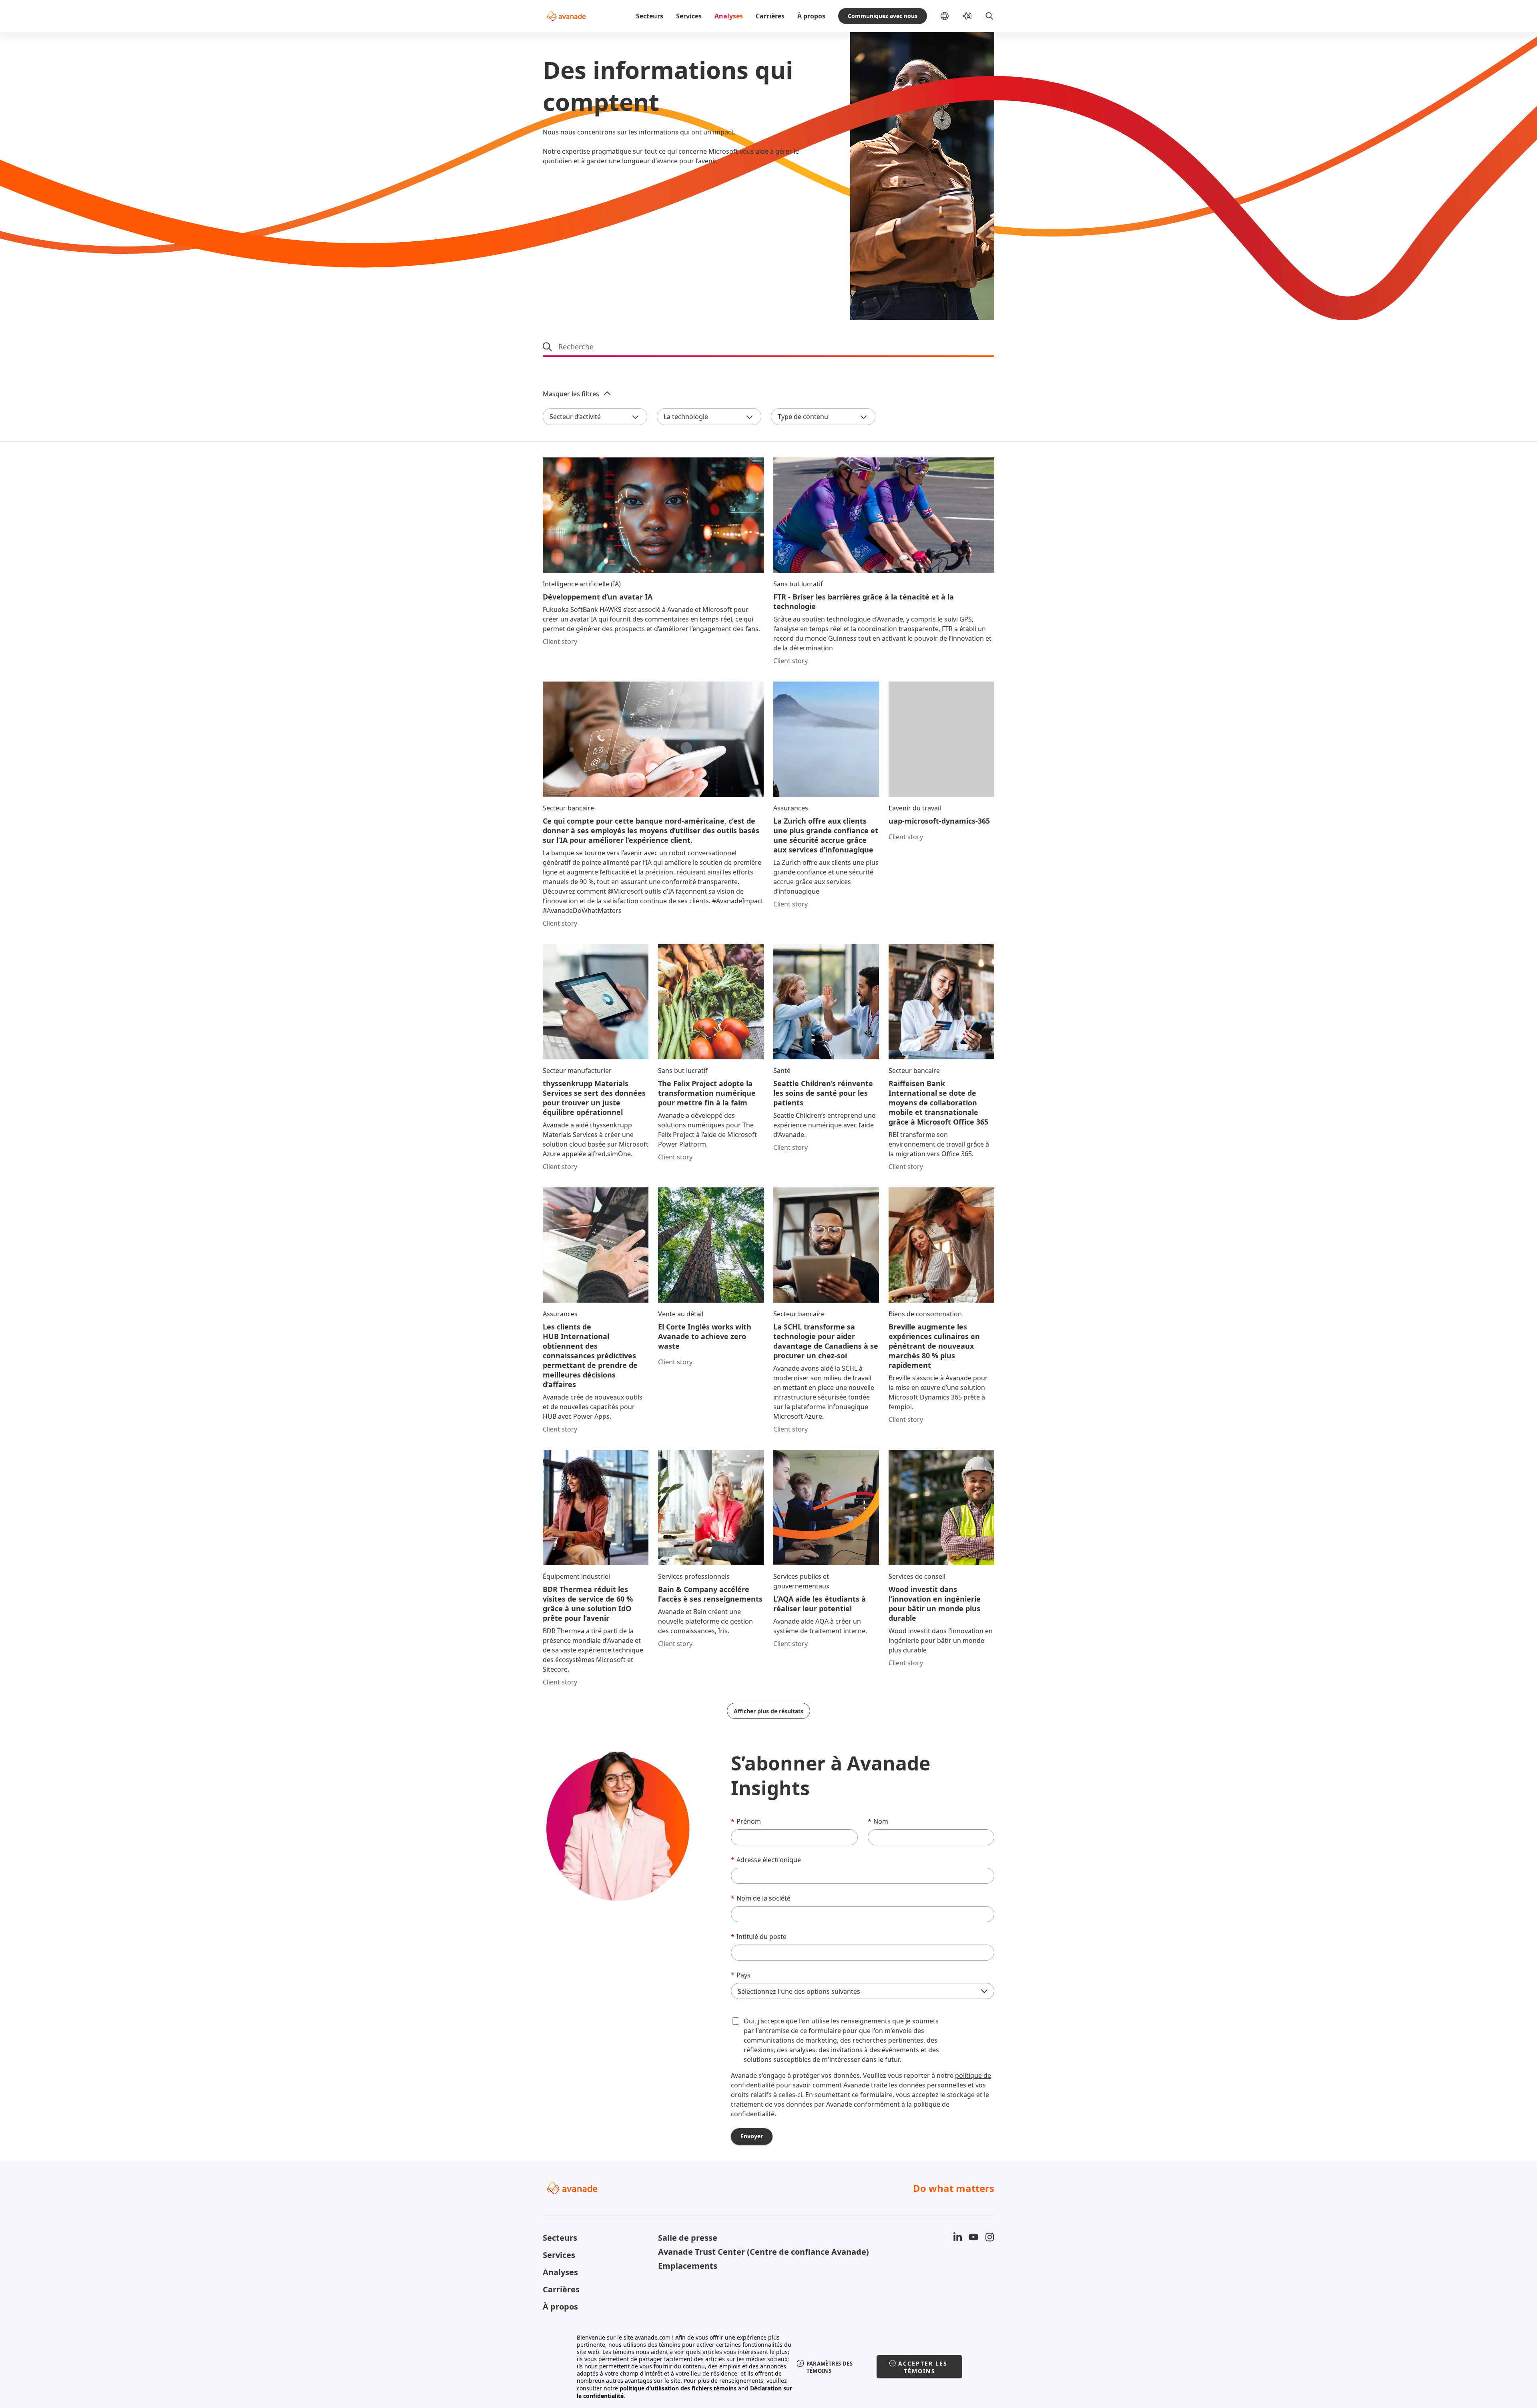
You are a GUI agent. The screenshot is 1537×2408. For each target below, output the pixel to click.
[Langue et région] (951, 16)
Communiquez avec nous (883, 16)
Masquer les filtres (571, 394)
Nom (878, 1821)
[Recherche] (989, 16)
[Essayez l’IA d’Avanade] (967, 16)
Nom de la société (761, 1898)
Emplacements (688, 2266)
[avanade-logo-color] (566, 16)
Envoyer (752, 2136)
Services (689, 16)
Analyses (729, 16)
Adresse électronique (766, 1860)
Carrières (770, 16)
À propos (811, 16)
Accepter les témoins (923, 2367)
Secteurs (650, 16)
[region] (769, 2367)
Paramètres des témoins (830, 2367)
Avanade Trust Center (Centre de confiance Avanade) (711, 2252)
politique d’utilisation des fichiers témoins (678, 2388)
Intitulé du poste (759, 1937)
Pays (741, 1975)
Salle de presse (688, 2238)
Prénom (746, 1821)
